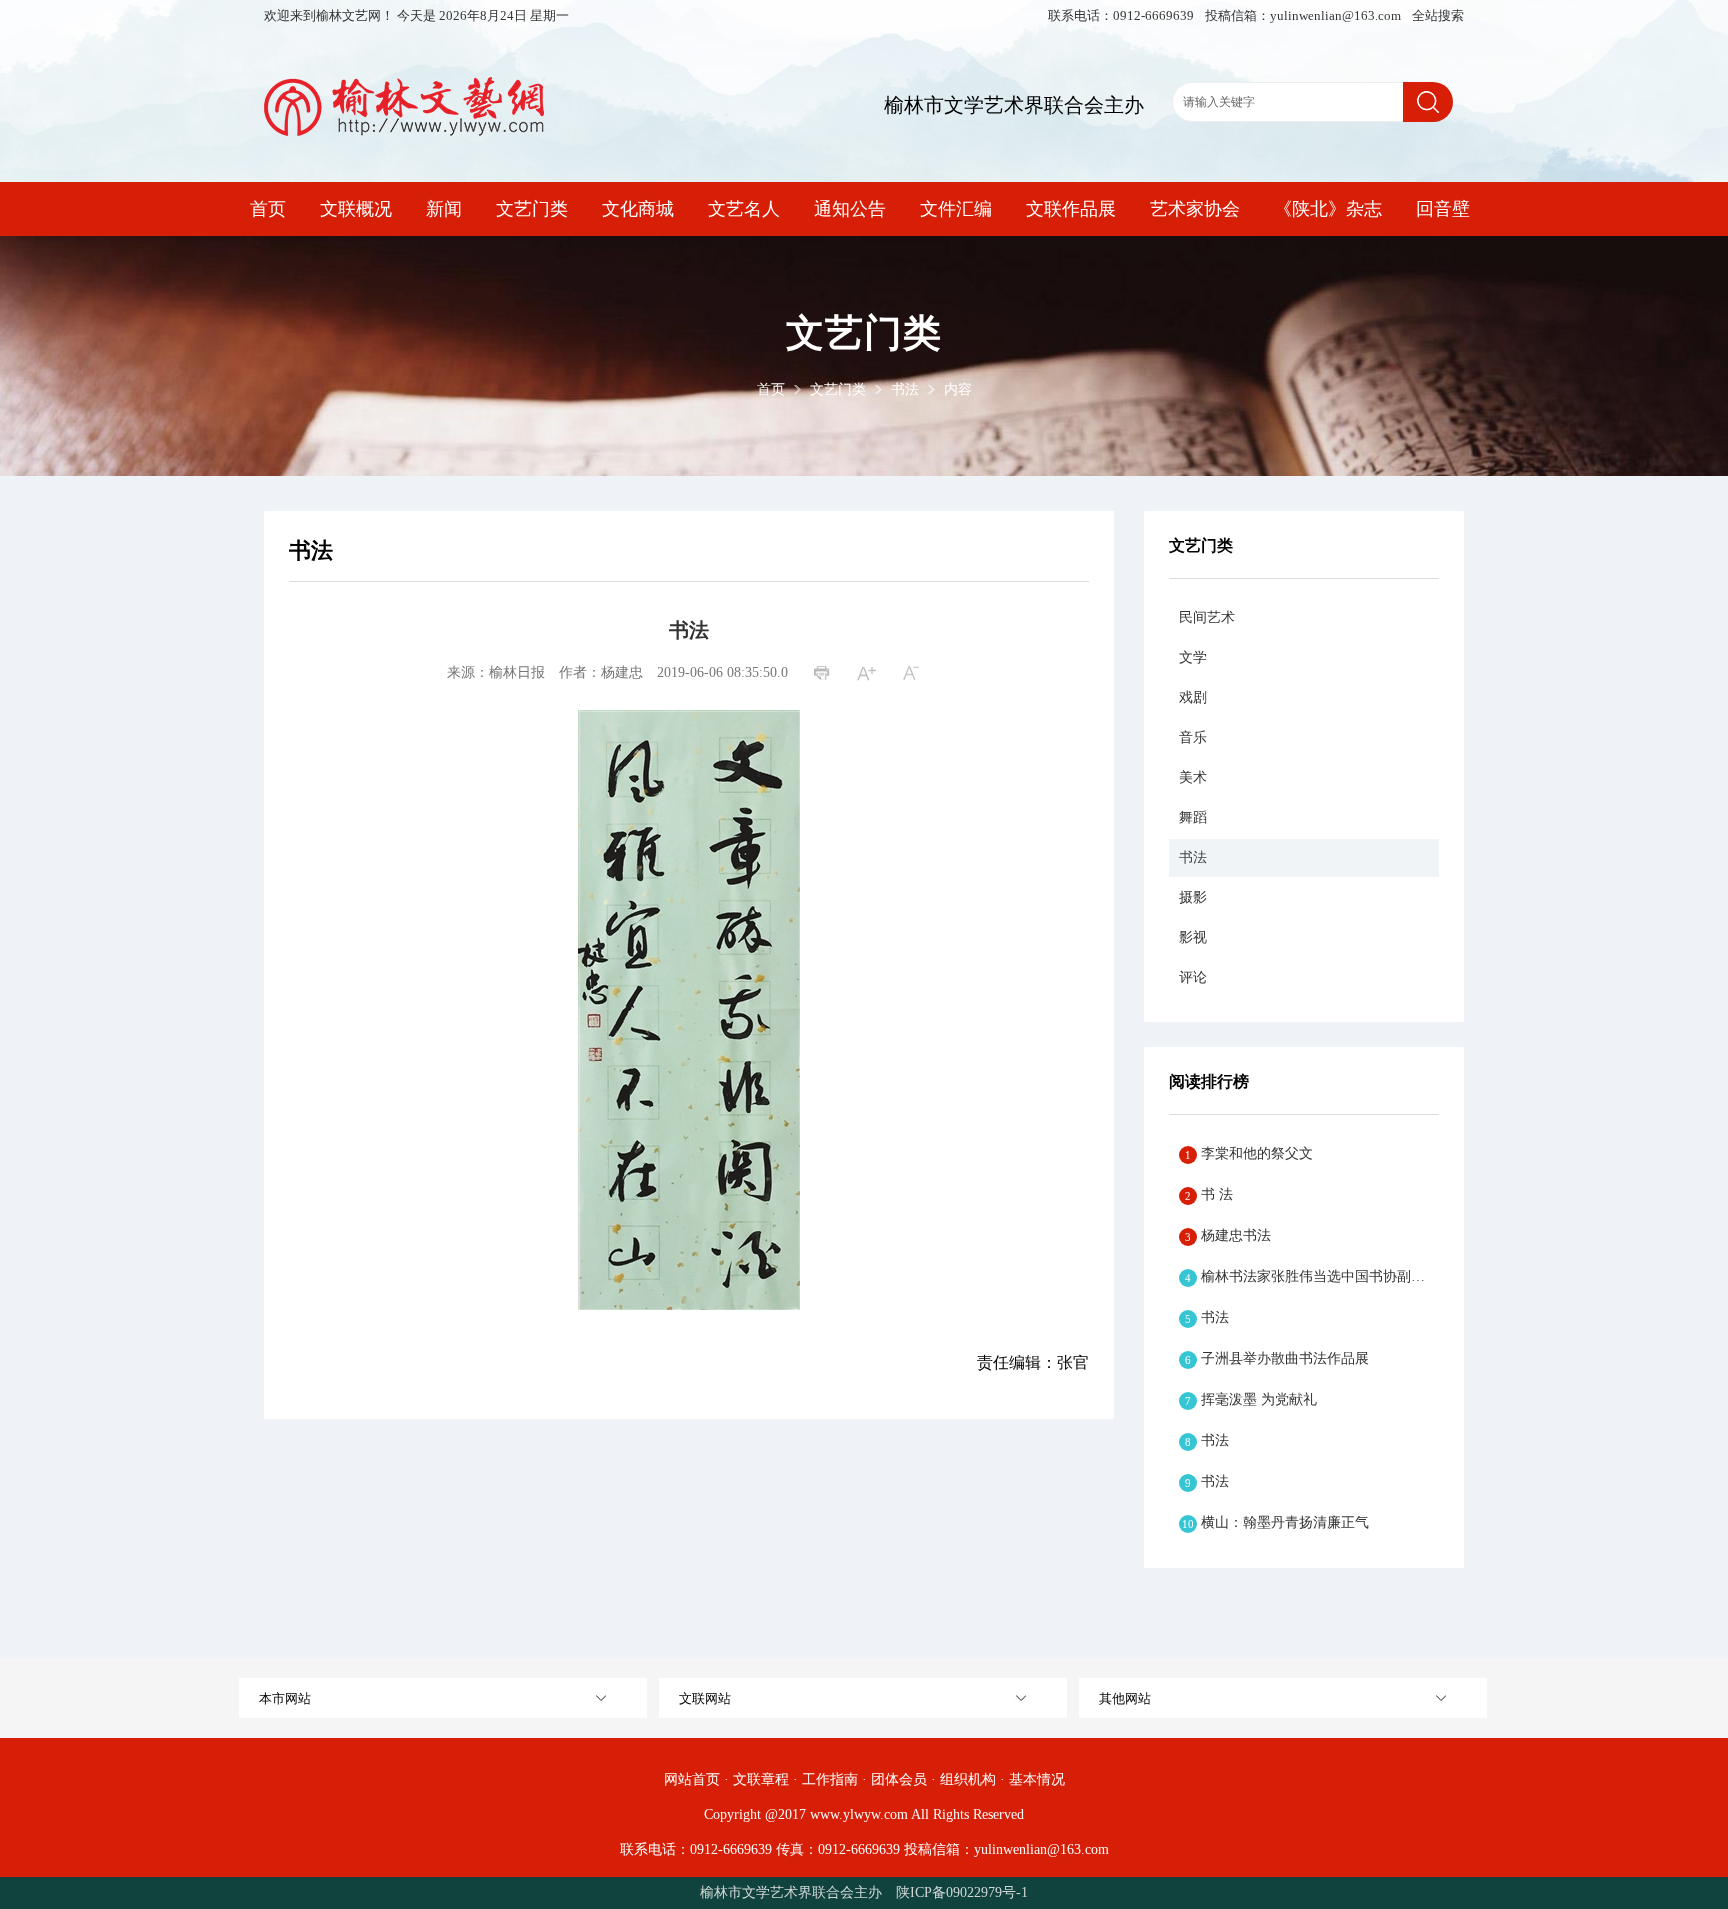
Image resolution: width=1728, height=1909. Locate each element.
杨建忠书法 (1228, 1235)
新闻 (444, 209)
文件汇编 (956, 209)
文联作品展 (1071, 209)
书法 (905, 389)
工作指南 (830, 1779)
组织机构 (968, 1779)
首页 (268, 209)
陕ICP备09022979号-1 (962, 1892)
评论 (1193, 977)
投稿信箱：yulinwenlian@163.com (1304, 15)
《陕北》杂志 (1328, 209)
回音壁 (1443, 209)
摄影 (1193, 897)
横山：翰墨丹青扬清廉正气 (1275, 1522)
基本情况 (1037, 1779)
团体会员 (899, 1779)
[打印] (824, 674)
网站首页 (692, 1779)
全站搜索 (1438, 15)
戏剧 (1193, 697)
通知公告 (850, 209)
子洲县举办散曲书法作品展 (1277, 1358)
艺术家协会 (1195, 209)
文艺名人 (744, 209)
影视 (1193, 937)
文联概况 (356, 209)
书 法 (1209, 1194)
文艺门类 (532, 209)
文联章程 (761, 1779)
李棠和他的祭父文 (1249, 1153)
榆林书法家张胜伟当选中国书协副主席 (1312, 1276)
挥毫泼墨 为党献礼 (1251, 1399)
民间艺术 (1207, 617)
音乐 (1193, 737)
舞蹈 (1193, 817)
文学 (1193, 657)
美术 (1193, 777)
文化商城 (638, 209)
